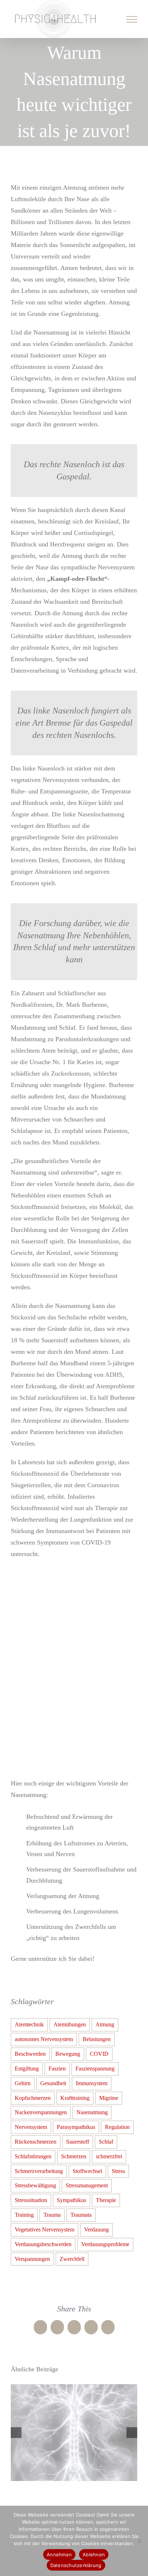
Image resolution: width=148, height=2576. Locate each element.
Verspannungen (32, 2258)
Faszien (57, 2068)
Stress (118, 2171)
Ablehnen (94, 2554)
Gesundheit (53, 2083)
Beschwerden (30, 2054)
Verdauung (96, 2229)
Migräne (109, 2097)
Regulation (117, 2127)
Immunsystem (92, 2083)
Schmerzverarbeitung (39, 2171)
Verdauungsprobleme (105, 2244)
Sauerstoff (78, 2141)
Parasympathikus (76, 2127)
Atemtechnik (29, 2024)
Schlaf (106, 2141)
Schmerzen (74, 2156)
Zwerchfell (72, 2258)
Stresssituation (31, 2200)
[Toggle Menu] (132, 19)
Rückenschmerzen (36, 2141)
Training (24, 2215)
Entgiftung (27, 2068)
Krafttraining (75, 2097)
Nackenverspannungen (41, 2112)
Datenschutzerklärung (76, 2565)
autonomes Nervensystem (44, 2039)
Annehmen (59, 2554)
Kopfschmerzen (33, 2097)
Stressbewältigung (35, 2185)
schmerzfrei (109, 2156)
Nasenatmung (92, 2112)
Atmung (105, 2024)
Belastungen (97, 2039)
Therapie (106, 2200)
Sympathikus (71, 2200)
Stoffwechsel (87, 2171)
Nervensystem (31, 2127)
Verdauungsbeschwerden (43, 2244)
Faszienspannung (95, 2068)
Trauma (52, 2215)
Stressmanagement (87, 2185)
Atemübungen (70, 2024)
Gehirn (23, 2083)
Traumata (81, 2215)
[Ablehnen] (139, 2541)
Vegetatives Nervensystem (45, 2229)
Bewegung (68, 2054)
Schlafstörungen (33, 2156)
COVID (99, 2054)
